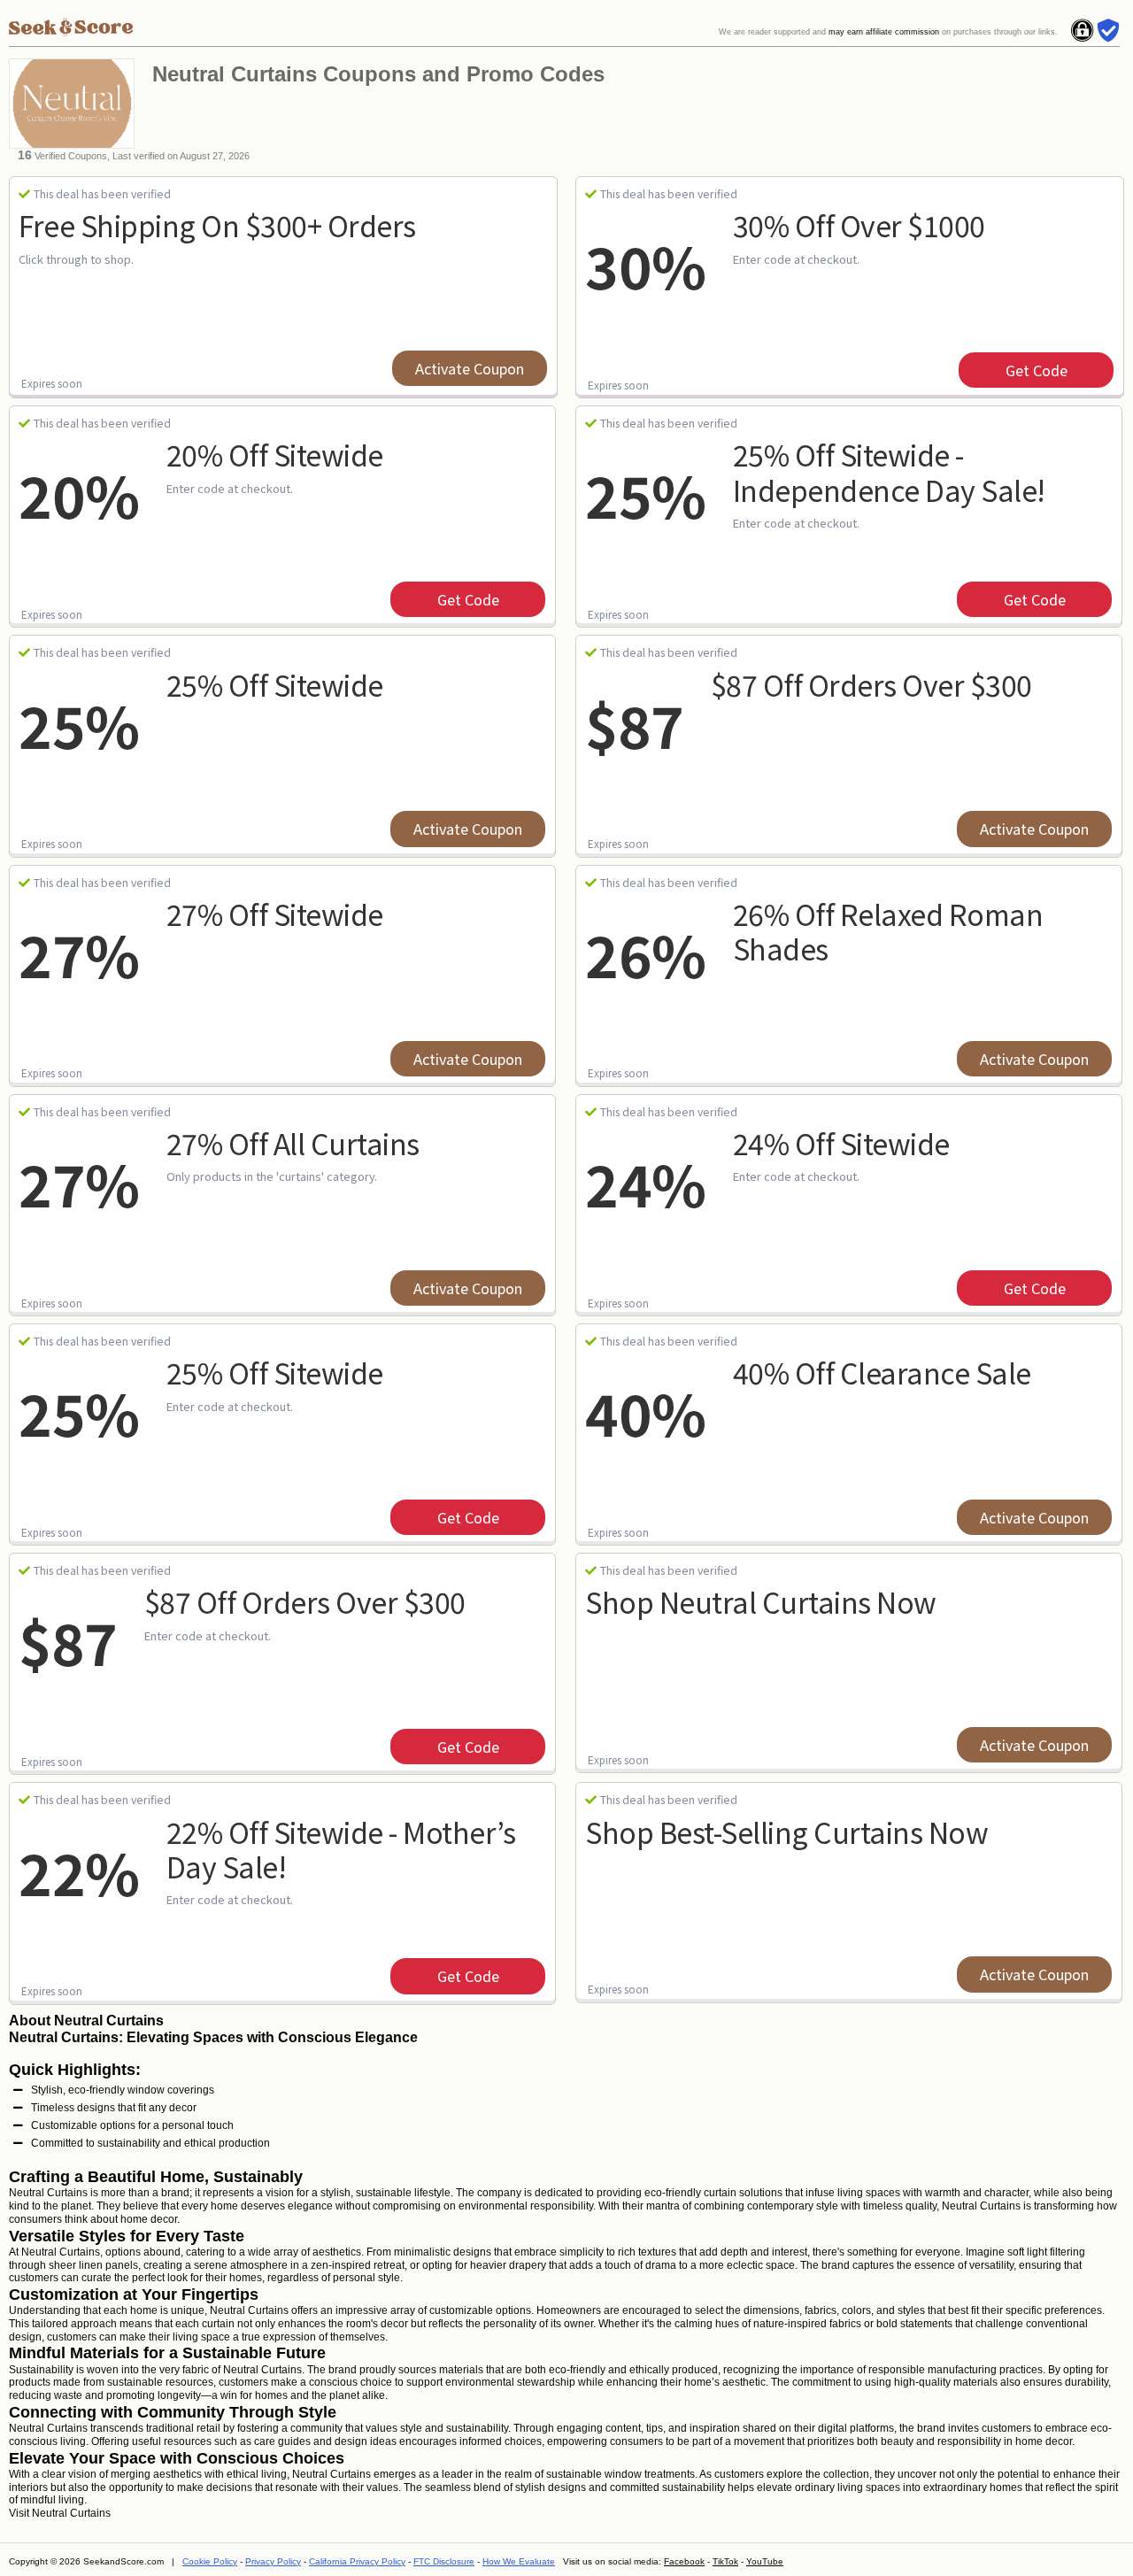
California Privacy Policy (357, 2561)
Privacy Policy (273, 2561)
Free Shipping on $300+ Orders (217, 225)
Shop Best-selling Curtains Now (786, 1832)
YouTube (765, 2561)
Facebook (684, 2561)
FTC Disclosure (444, 2561)
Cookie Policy (210, 2561)
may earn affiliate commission (884, 32)
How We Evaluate (519, 2561)
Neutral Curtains (71, 2513)
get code (1037, 370)
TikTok (725, 2561)
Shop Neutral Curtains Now (761, 1601)
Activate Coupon (470, 368)
